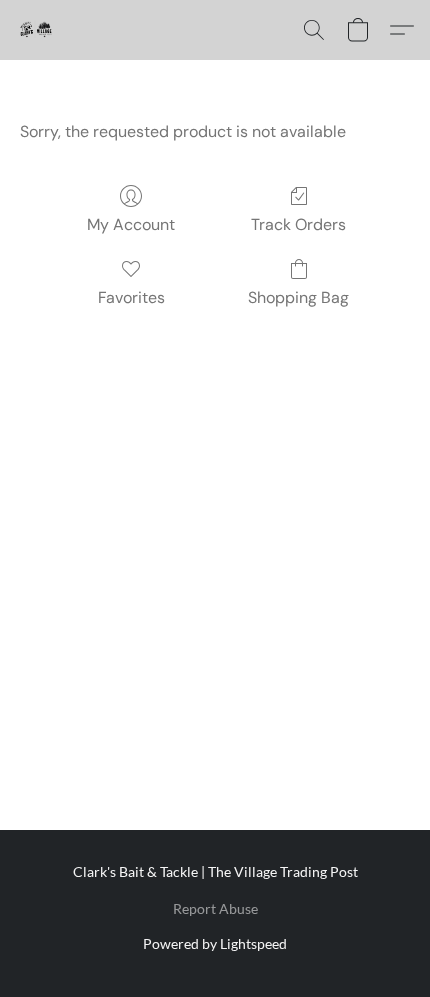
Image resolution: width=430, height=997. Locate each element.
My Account (131, 224)
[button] (36, 30)
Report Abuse (215, 908)
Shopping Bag (298, 297)
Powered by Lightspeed (215, 943)
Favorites (131, 297)
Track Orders (298, 224)
